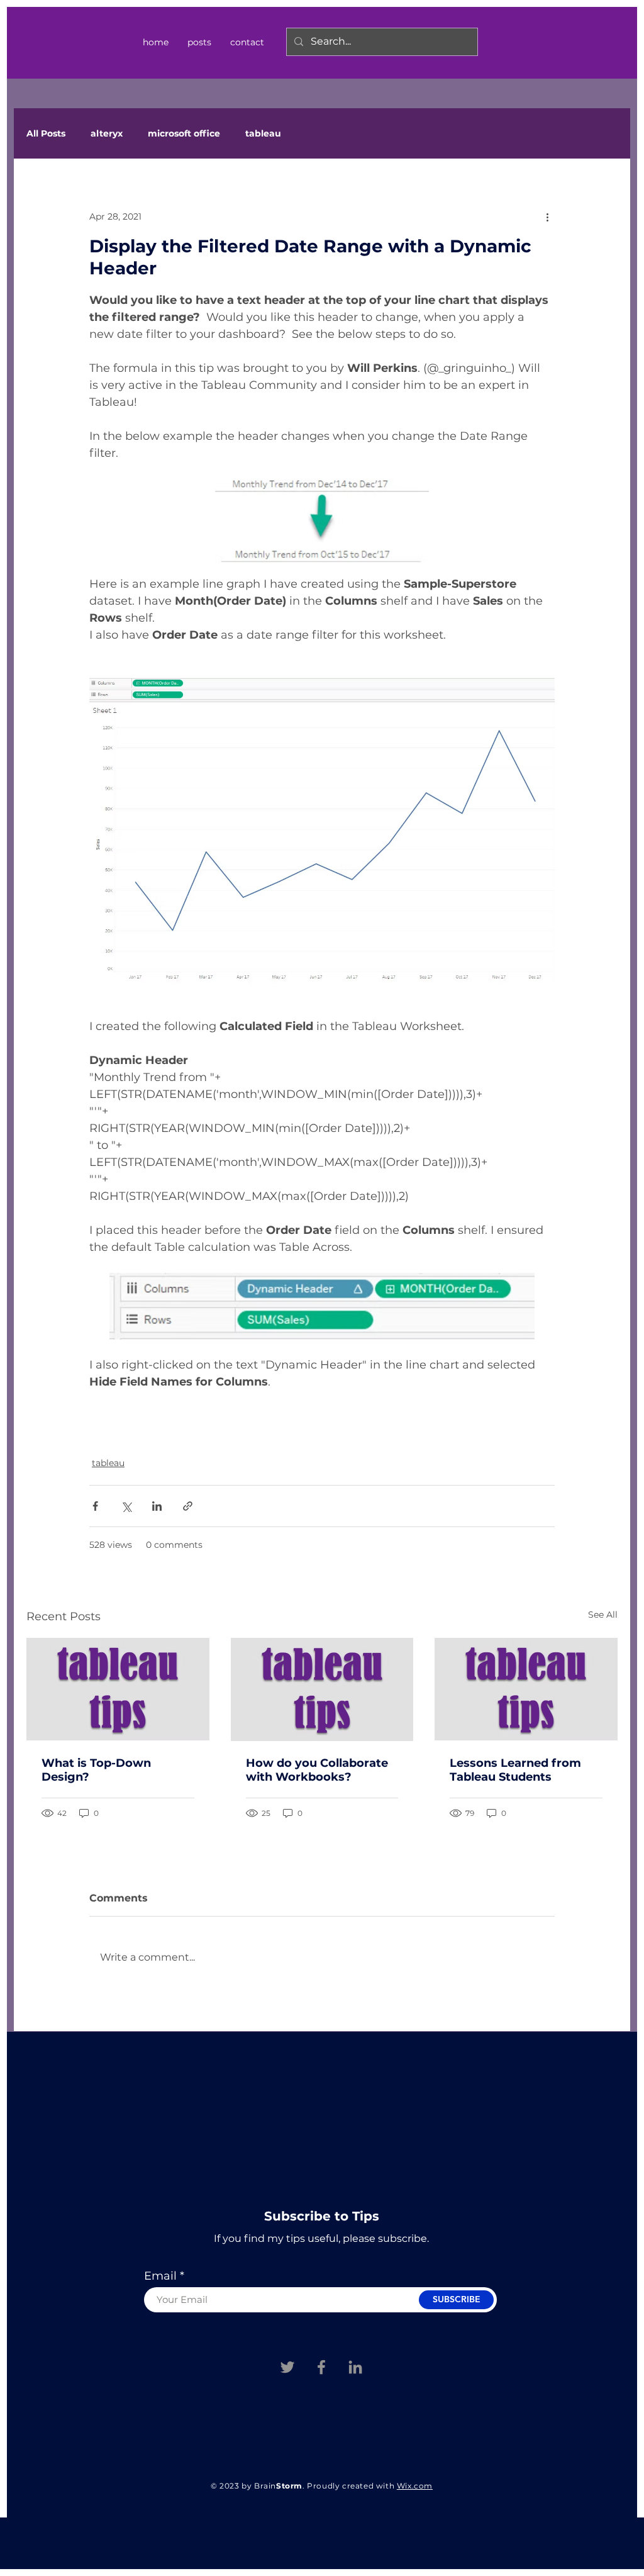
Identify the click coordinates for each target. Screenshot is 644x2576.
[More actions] (547, 216)
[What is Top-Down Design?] (118, 1689)
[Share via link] (188, 1506)
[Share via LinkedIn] (157, 1506)
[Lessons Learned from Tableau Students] (526, 1689)
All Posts (46, 134)
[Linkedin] (355, 2367)
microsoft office (184, 134)
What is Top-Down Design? (96, 1770)
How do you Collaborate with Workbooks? (317, 1770)
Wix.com (415, 2486)
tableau (263, 134)
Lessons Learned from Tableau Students (515, 1770)
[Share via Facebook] (95, 1506)
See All (603, 1615)
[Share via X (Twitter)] (126, 1506)
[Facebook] (321, 2367)
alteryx (107, 134)
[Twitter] (287, 2367)
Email (160, 2276)
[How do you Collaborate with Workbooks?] (322, 1689)
